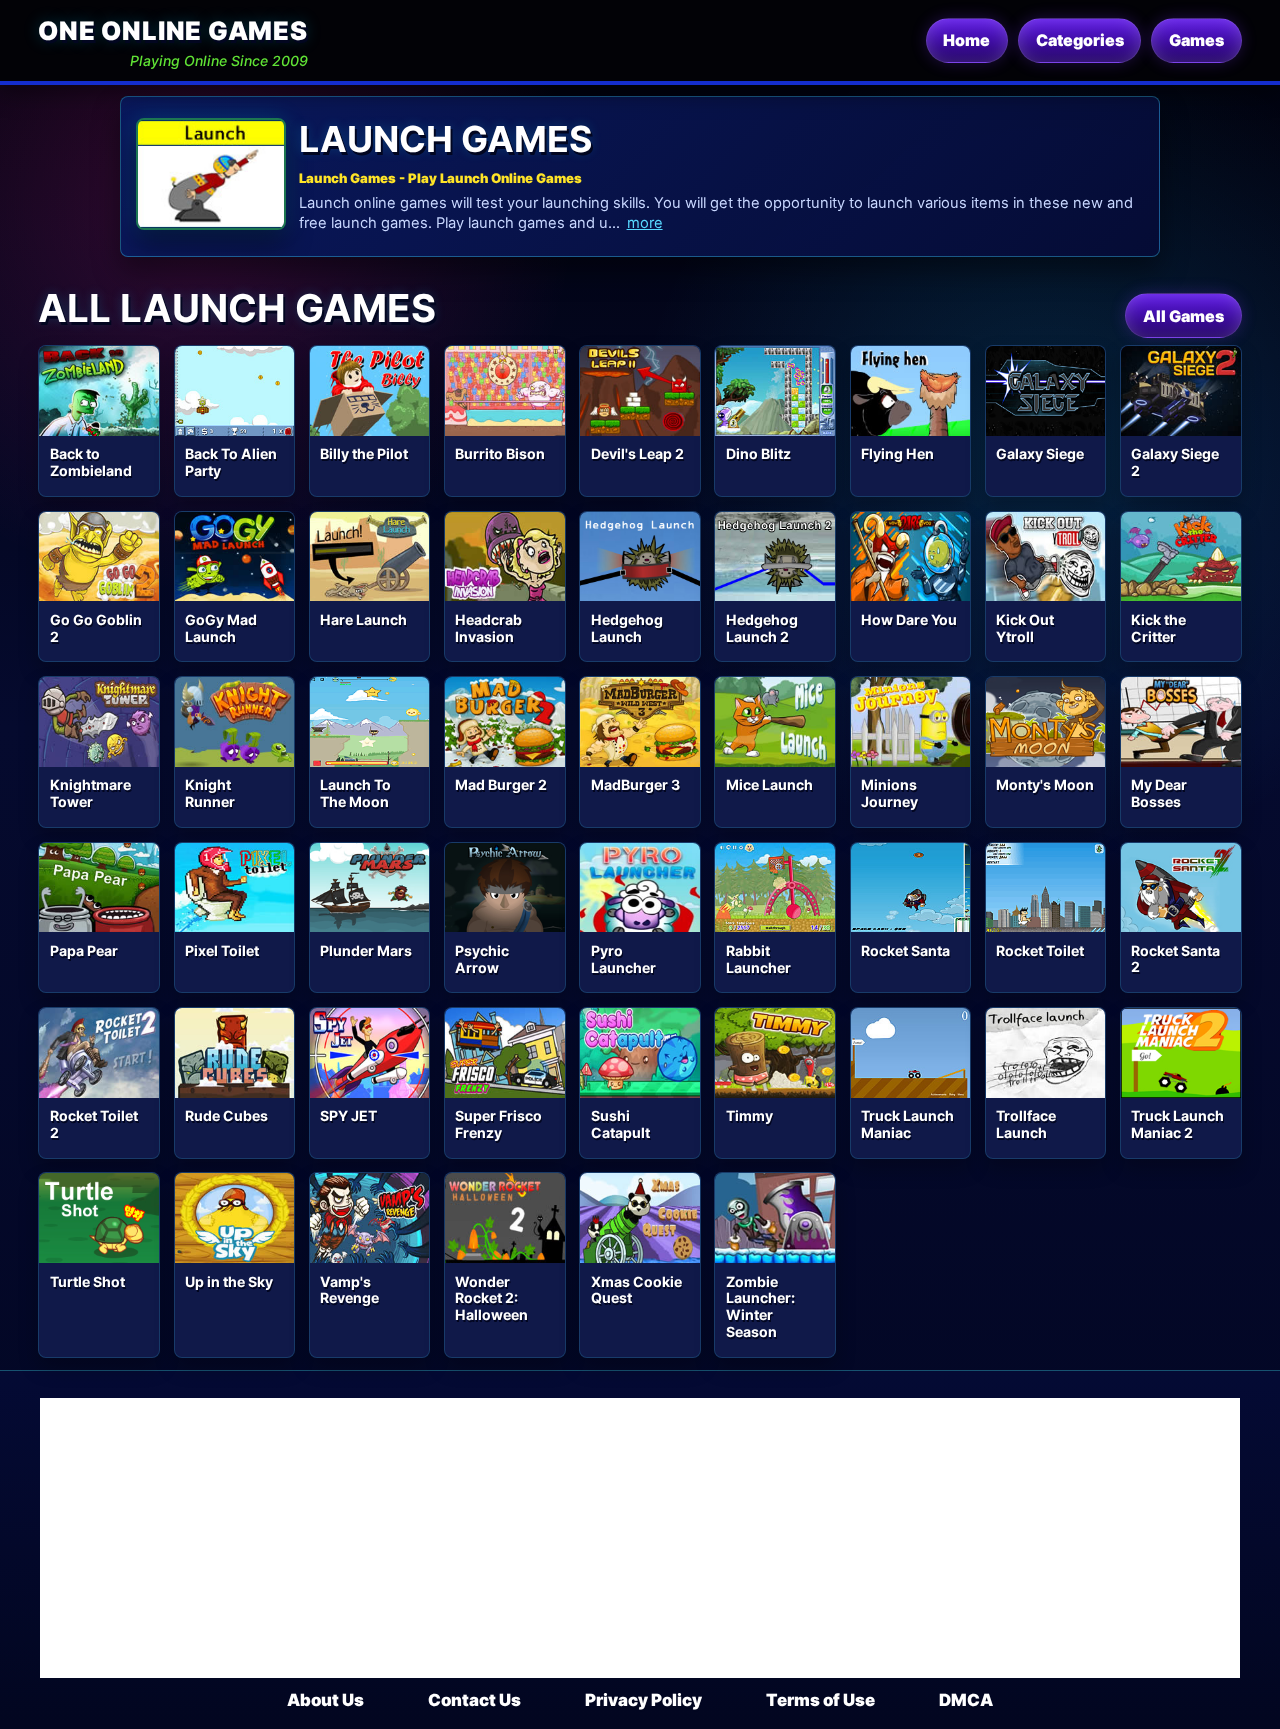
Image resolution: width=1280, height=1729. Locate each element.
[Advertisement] (640, 1538)
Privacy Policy (643, 1700)
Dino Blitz (758, 453)
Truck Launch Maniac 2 (1177, 1124)
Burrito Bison (500, 453)
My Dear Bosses (1159, 793)
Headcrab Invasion (488, 628)
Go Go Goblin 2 (96, 628)
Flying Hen (897, 453)
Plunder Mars (366, 950)
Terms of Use (820, 1700)
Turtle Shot (87, 1281)
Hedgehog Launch (627, 628)
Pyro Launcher (623, 959)
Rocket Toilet (1040, 950)
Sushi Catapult (620, 1124)
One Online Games (172, 30)
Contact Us (474, 1700)
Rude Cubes (226, 1115)
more (645, 223)
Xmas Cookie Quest (636, 1290)
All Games (1183, 316)
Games (1196, 40)
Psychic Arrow (482, 959)
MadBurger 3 (635, 784)
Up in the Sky (229, 1281)
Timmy (749, 1115)
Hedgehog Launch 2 (762, 628)
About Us (325, 1700)
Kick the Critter (1158, 628)
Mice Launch (769, 784)
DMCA (966, 1700)
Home (966, 40)
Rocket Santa (905, 950)
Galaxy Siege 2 (1175, 462)
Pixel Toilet (222, 950)
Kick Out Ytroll (1025, 628)
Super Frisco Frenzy (498, 1124)
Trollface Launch (1026, 1124)
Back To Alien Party (231, 462)
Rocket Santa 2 (1175, 959)
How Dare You (909, 619)
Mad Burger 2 (501, 784)
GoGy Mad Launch (221, 628)
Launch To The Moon (355, 793)
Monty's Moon (1045, 784)
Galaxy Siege (1040, 453)
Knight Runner (210, 793)
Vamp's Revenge (349, 1290)
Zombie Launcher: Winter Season (760, 1307)
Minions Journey (889, 793)
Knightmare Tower (90, 793)
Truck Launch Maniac (907, 1124)
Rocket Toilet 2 (94, 1124)
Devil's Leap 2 (637, 453)
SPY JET (348, 1115)
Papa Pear (84, 950)
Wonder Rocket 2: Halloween (491, 1298)
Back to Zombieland (91, 462)
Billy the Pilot (364, 453)
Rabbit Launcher (758, 959)
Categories (1080, 40)
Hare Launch (363, 619)
